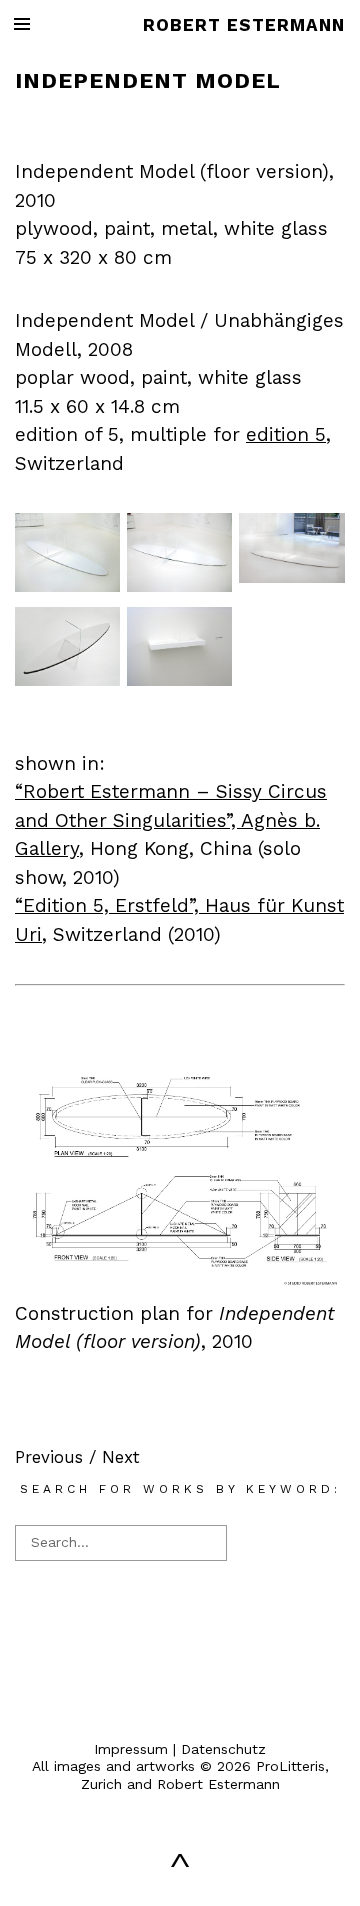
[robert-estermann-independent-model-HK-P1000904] (291, 577)
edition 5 (286, 434)
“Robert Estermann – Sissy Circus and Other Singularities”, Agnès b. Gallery (171, 820)
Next (121, 1457)
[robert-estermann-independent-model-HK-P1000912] (179, 586)
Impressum (131, 1749)
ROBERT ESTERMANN (244, 25)
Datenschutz (223, 1749)
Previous (49, 1457)
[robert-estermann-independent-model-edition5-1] (67, 680)
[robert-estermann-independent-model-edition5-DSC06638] (179, 680)
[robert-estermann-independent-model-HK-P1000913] (67, 586)
